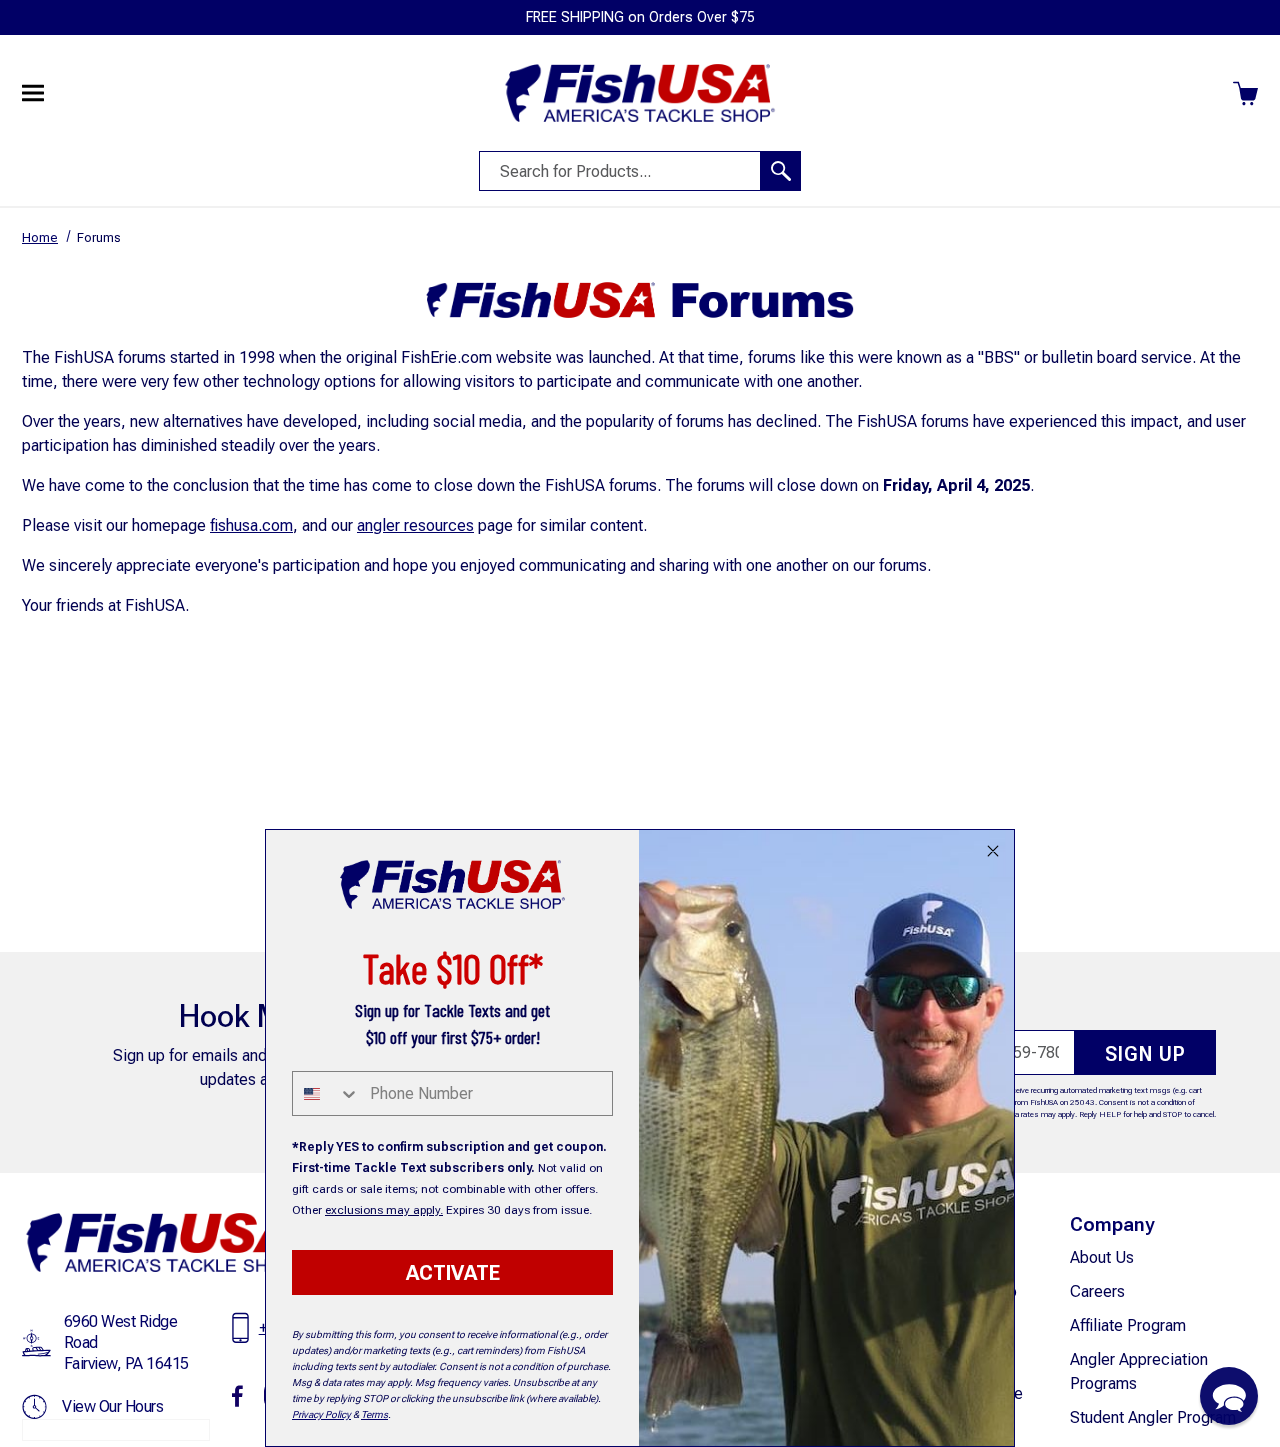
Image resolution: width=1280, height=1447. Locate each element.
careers (1097, 1291)
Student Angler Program (1153, 1417)
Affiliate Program (1128, 1325)
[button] (1229, 1396)
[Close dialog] (993, 851)
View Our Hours (112, 1406)
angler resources (415, 525)
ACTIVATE (453, 1273)
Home (40, 237)
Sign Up (1145, 1054)
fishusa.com (251, 525)
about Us (1102, 1257)
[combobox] (326, 1093)
